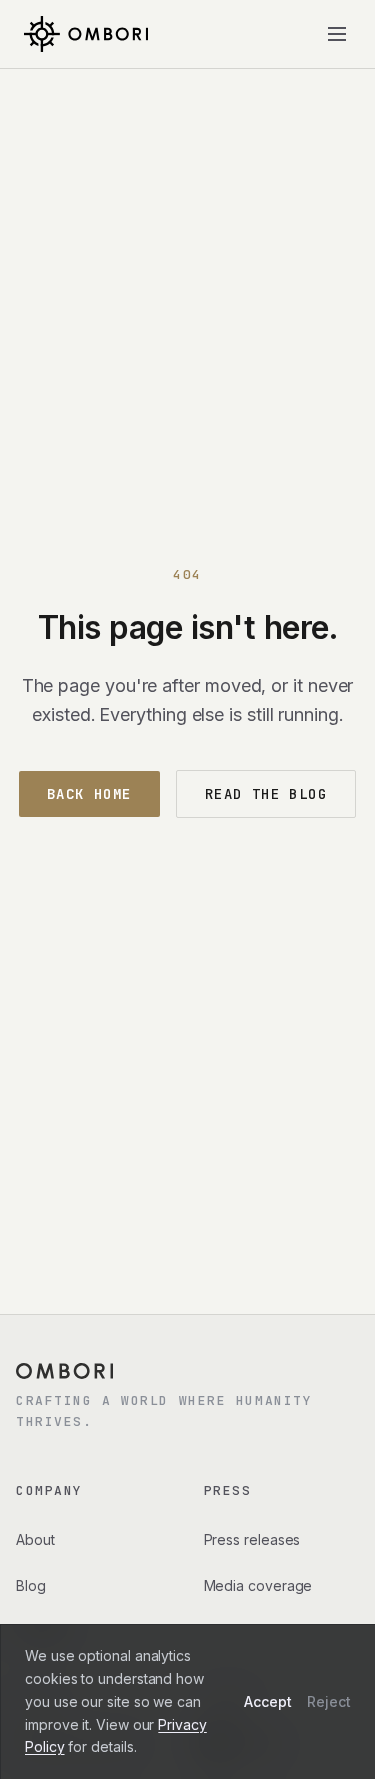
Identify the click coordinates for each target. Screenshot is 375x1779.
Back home (89, 794)
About (35, 1539)
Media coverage (258, 1585)
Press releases (252, 1539)
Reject (329, 1701)
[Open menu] (337, 34)
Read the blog (266, 794)
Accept (268, 1701)
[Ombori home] (86, 34)
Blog (31, 1585)
